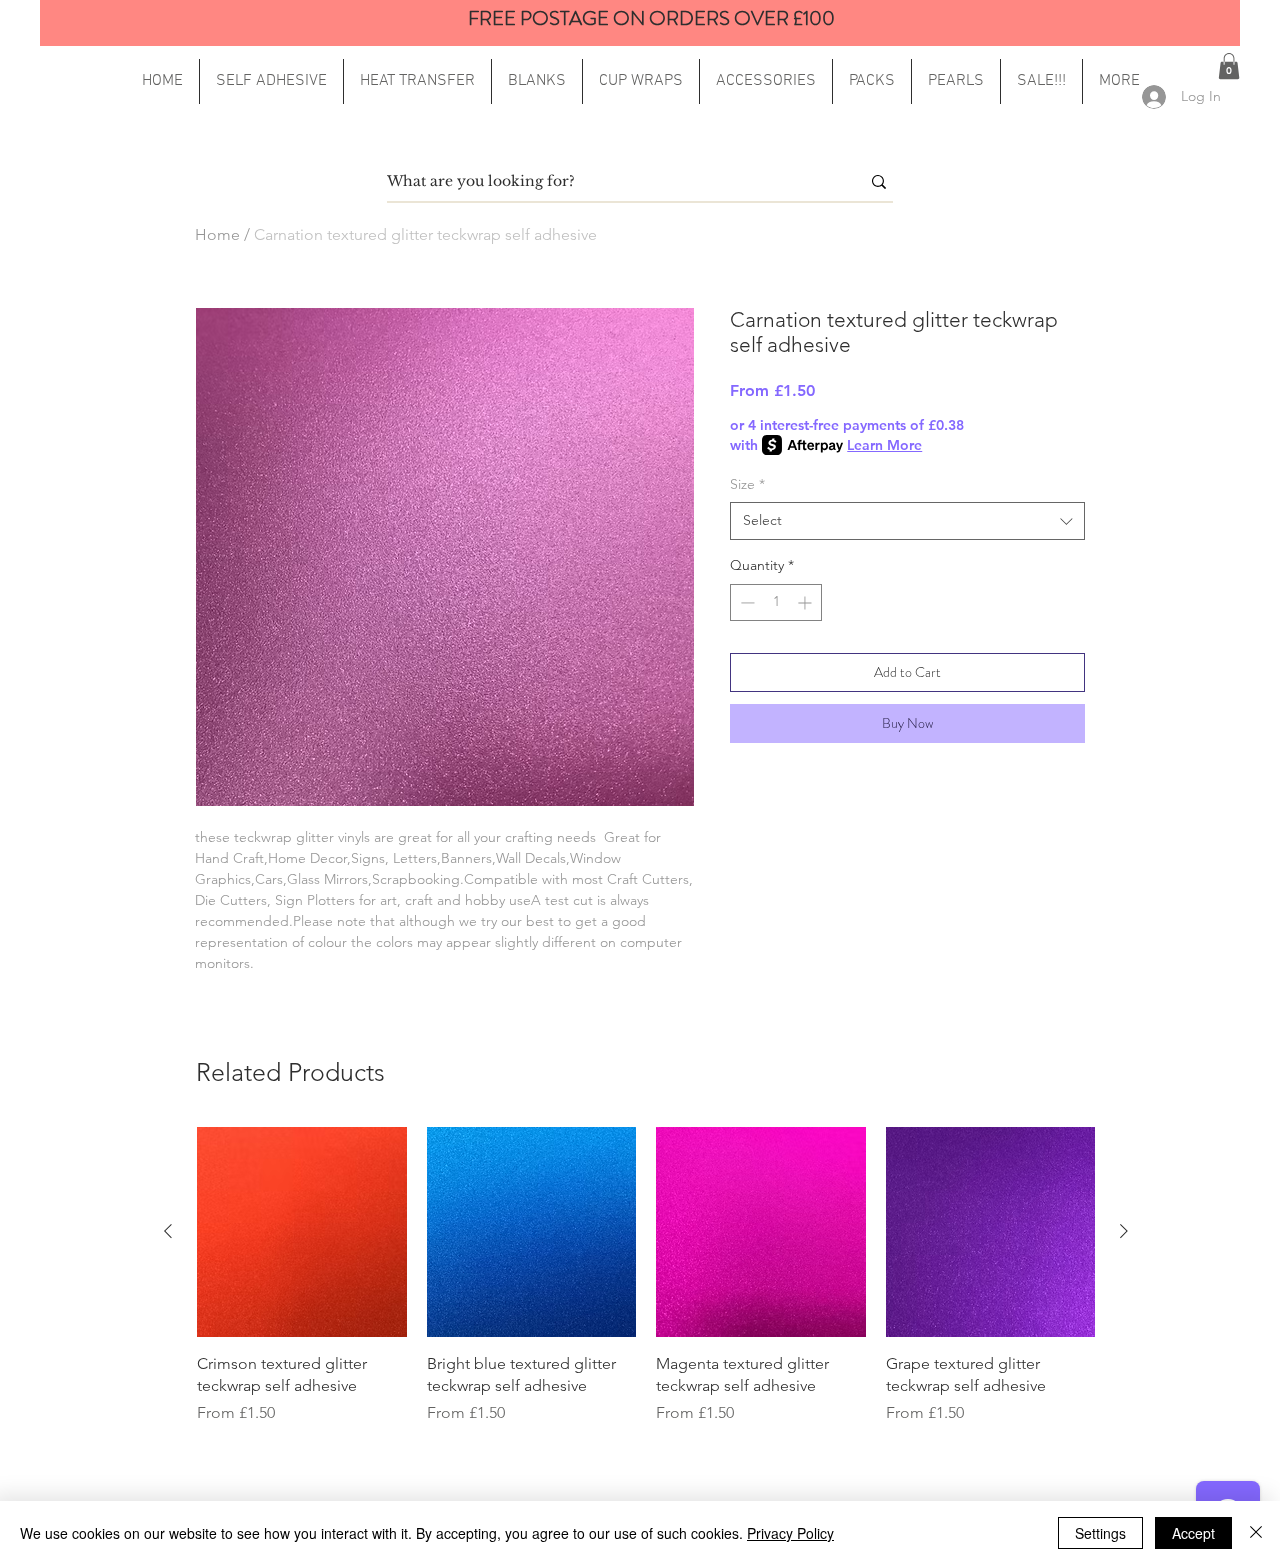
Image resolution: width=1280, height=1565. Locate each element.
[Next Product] (1124, 1231)
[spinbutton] (776, 602)
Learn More (884, 445)
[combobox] (907, 521)
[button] (1119, 81)
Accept (1193, 1533)
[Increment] (806, 602)
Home (217, 234)
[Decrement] (745, 602)
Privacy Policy (790, 1533)
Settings (1100, 1533)
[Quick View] (302, 1232)
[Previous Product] (168, 1231)
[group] (646, 1276)
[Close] (1256, 1533)
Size (747, 484)
